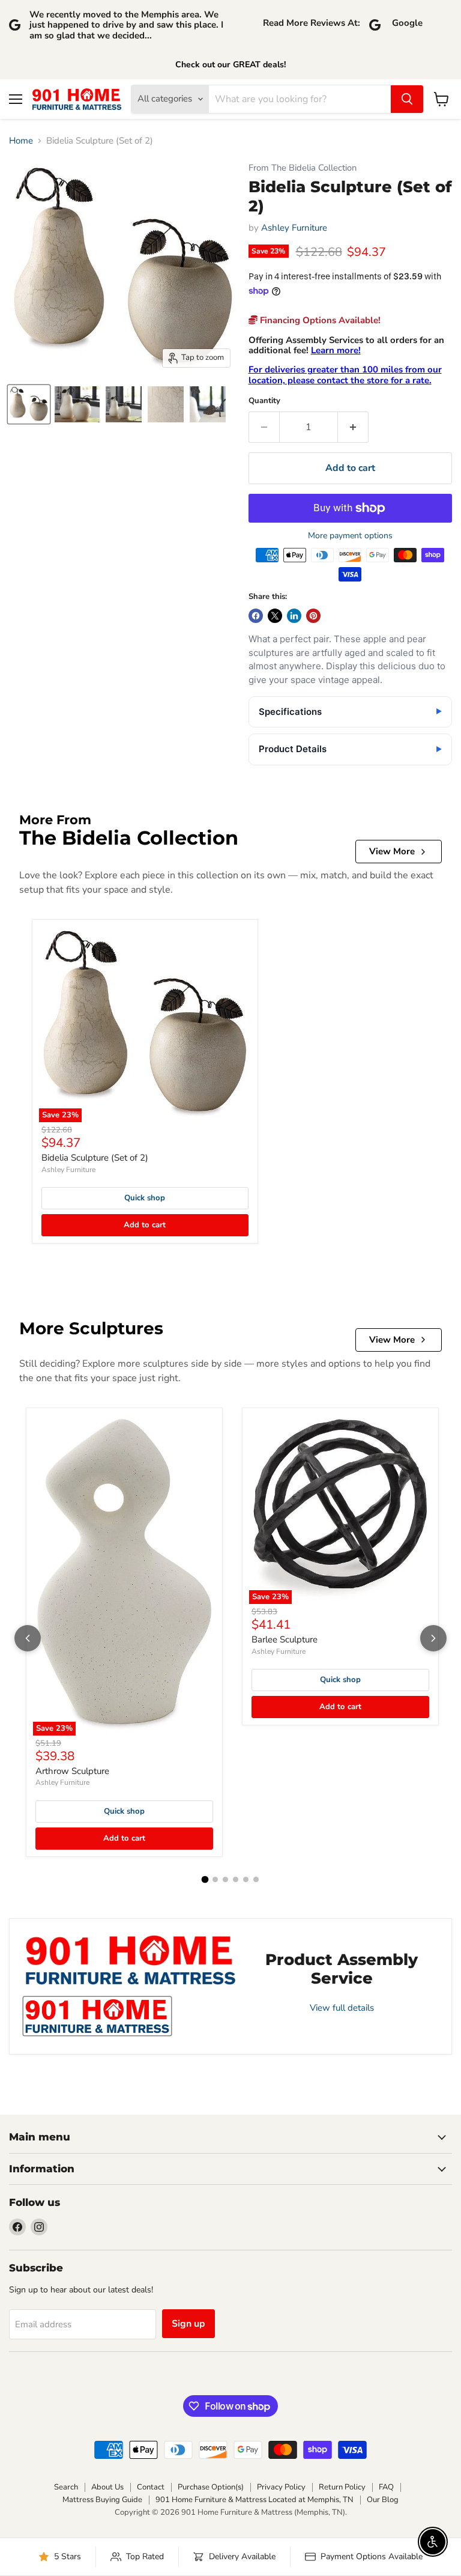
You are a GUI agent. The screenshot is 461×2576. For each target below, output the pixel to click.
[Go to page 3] (225, 1879)
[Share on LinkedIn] (294, 616)
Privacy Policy (281, 2487)
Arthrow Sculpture (72, 1771)
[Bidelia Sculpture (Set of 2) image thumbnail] (29, 404)
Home (21, 141)
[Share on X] (275, 616)
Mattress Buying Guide (102, 2500)
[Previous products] (28, 1638)
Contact (151, 2487)
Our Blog (383, 2500)
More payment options (350, 536)
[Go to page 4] (236, 1879)
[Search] (407, 99)
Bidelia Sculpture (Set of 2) (95, 1158)
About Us (107, 2487)
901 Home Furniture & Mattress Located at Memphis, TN (255, 2500)
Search (66, 2487)
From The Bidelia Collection (303, 168)
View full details (342, 2008)
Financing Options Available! (319, 320)
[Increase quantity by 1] (353, 427)
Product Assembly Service (342, 1969)
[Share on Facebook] (256, 616)
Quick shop (145, 1198)
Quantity (264, 401)
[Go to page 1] (205, 1880)
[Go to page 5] (246, 1879)
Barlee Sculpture (285, 1639)
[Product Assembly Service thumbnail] (97, 2016)
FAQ (386, 2487)
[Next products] (433, 1638)
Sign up (188, 2324)
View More (392, 851)
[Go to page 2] (215, 1879)
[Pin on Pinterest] (313, 616)
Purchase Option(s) (211, 2487)
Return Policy (342, 2487)
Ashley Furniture (294, 228)
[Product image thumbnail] (77, 404)
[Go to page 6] (256, 1879)
